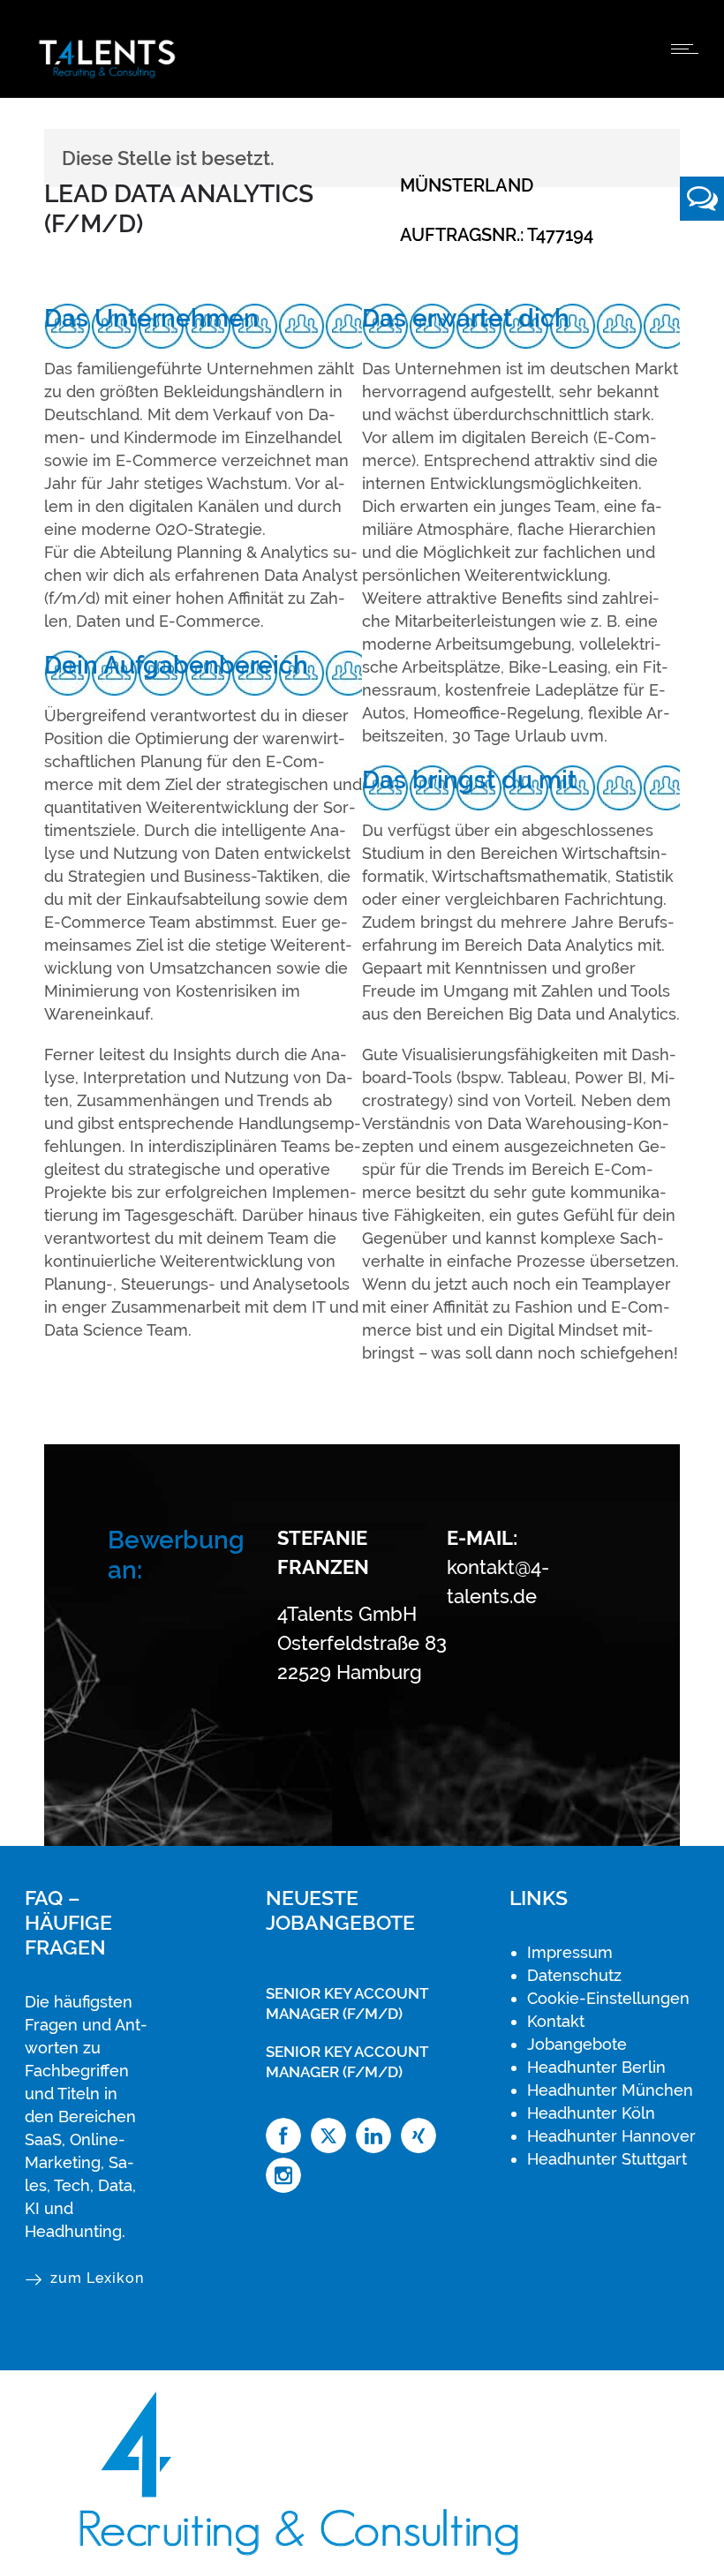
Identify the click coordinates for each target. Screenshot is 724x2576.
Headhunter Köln (591, 2113)
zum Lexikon (97, 2278)
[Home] (107, 75)
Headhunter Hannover (611, 2136)
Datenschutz (574, 1975)
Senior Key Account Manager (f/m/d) (347, 2004)
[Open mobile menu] (689, 49)
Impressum (570, 1952)
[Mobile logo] (310, 2564)
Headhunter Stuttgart (607, 2159)
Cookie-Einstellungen (608, 1998)
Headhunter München (610, 2090)
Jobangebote (577, 2044)
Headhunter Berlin (596, 2067)
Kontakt (556, 2021)
